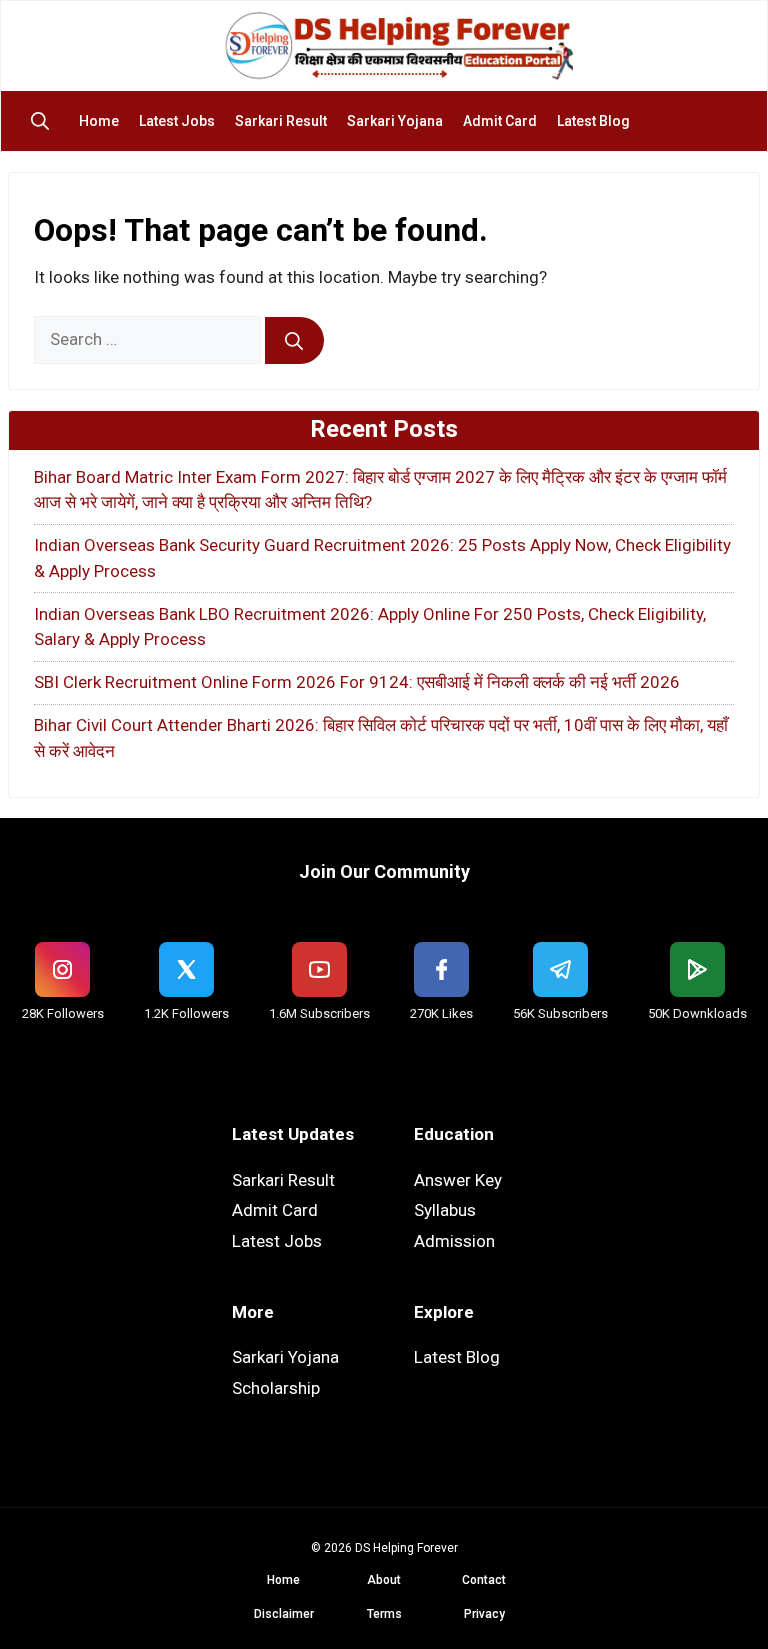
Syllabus (445, 1210)
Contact (484, 1580)
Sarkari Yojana (395, 121)
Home (99, 121)
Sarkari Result (281, 121)
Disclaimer (284, 1614)
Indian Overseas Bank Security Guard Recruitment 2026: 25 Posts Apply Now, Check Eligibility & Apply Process (382, 558)
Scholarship (276, 1388)
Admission (454, 1241)
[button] (45, 121)
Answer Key (458, 1180)
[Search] (294, 341)
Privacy (484, 1614)
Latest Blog (593, 121)
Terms (384, 1614)
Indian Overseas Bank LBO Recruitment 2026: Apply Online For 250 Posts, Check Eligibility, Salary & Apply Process (370, 627)
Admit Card (500, 121)
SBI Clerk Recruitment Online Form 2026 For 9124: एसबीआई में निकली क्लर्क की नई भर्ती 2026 (357, 682)
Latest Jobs (177, 121)
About (384, 1580)
